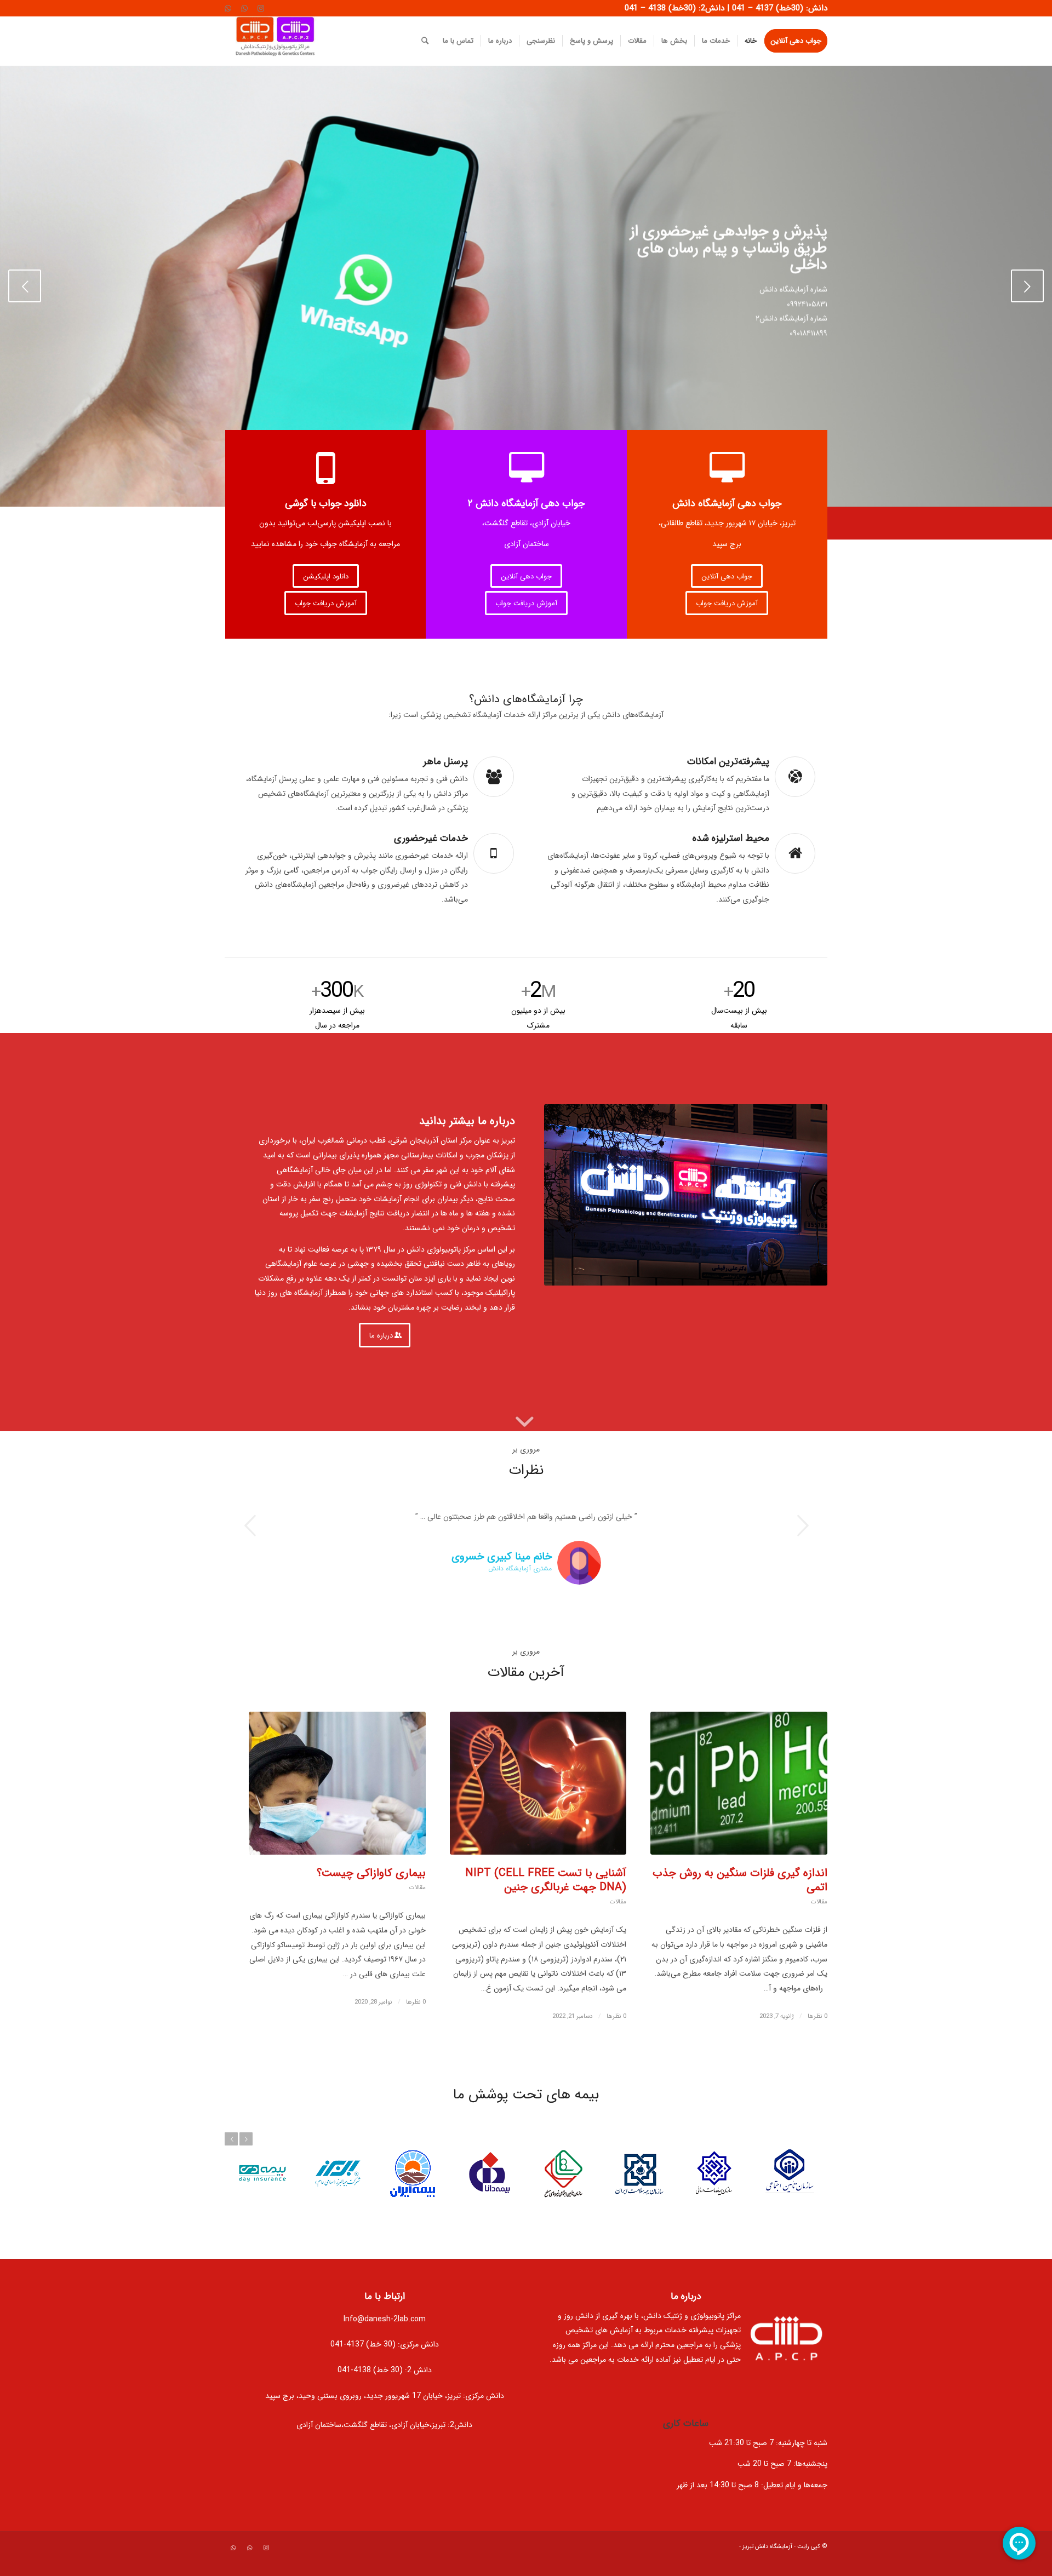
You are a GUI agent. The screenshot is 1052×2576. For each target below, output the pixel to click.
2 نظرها (616, 2037)
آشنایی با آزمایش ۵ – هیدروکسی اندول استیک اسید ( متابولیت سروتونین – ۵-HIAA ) (752, 1908)
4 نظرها (817, 2051)
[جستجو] (425, 41)
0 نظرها (416, 2038)
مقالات (819, 1937)
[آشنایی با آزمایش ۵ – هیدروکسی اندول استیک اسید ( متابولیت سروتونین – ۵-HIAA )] (739, 1804)
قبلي (25, 286)
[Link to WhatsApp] (244, 8)
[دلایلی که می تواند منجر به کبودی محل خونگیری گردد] (538, 1804)
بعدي (1027, 286)
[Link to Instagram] (261, 8)
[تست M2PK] (337, 1804)
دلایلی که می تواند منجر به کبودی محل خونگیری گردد (540, 1901)
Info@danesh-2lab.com (385, 2354)
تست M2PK (397, 1894)
